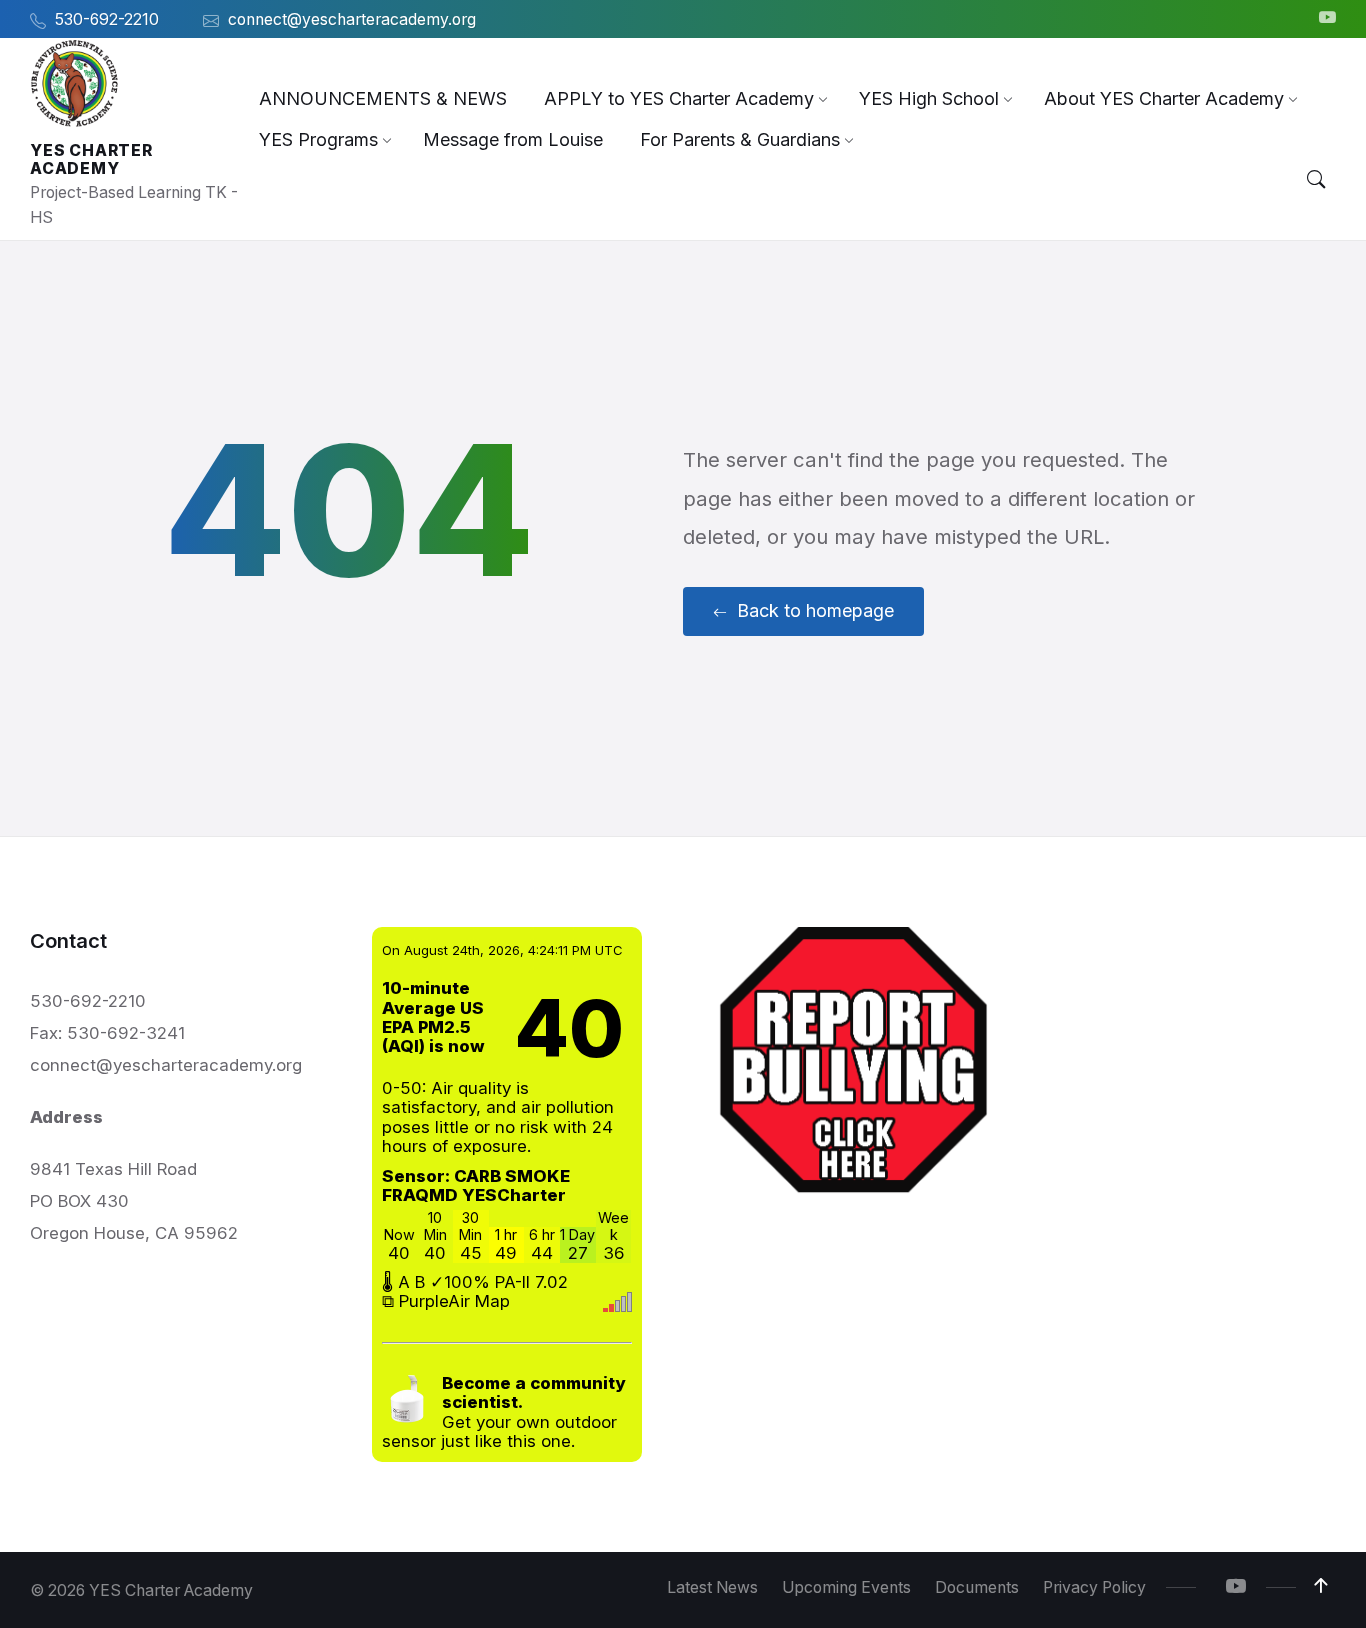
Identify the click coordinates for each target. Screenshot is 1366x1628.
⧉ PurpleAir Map (446, 1301)
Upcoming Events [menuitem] (846, 1587)
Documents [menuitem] (977, 1587)
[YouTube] (1327, 19)
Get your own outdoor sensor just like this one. (503, 1412)
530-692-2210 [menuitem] (107, 19)
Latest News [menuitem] (712, 1587)
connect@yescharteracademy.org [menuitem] (352, 19)
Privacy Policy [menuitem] (1094, 1587)
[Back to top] (1321, 1586)
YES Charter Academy (91, 159)
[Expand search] (1316, 180)
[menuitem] (383, 98)
